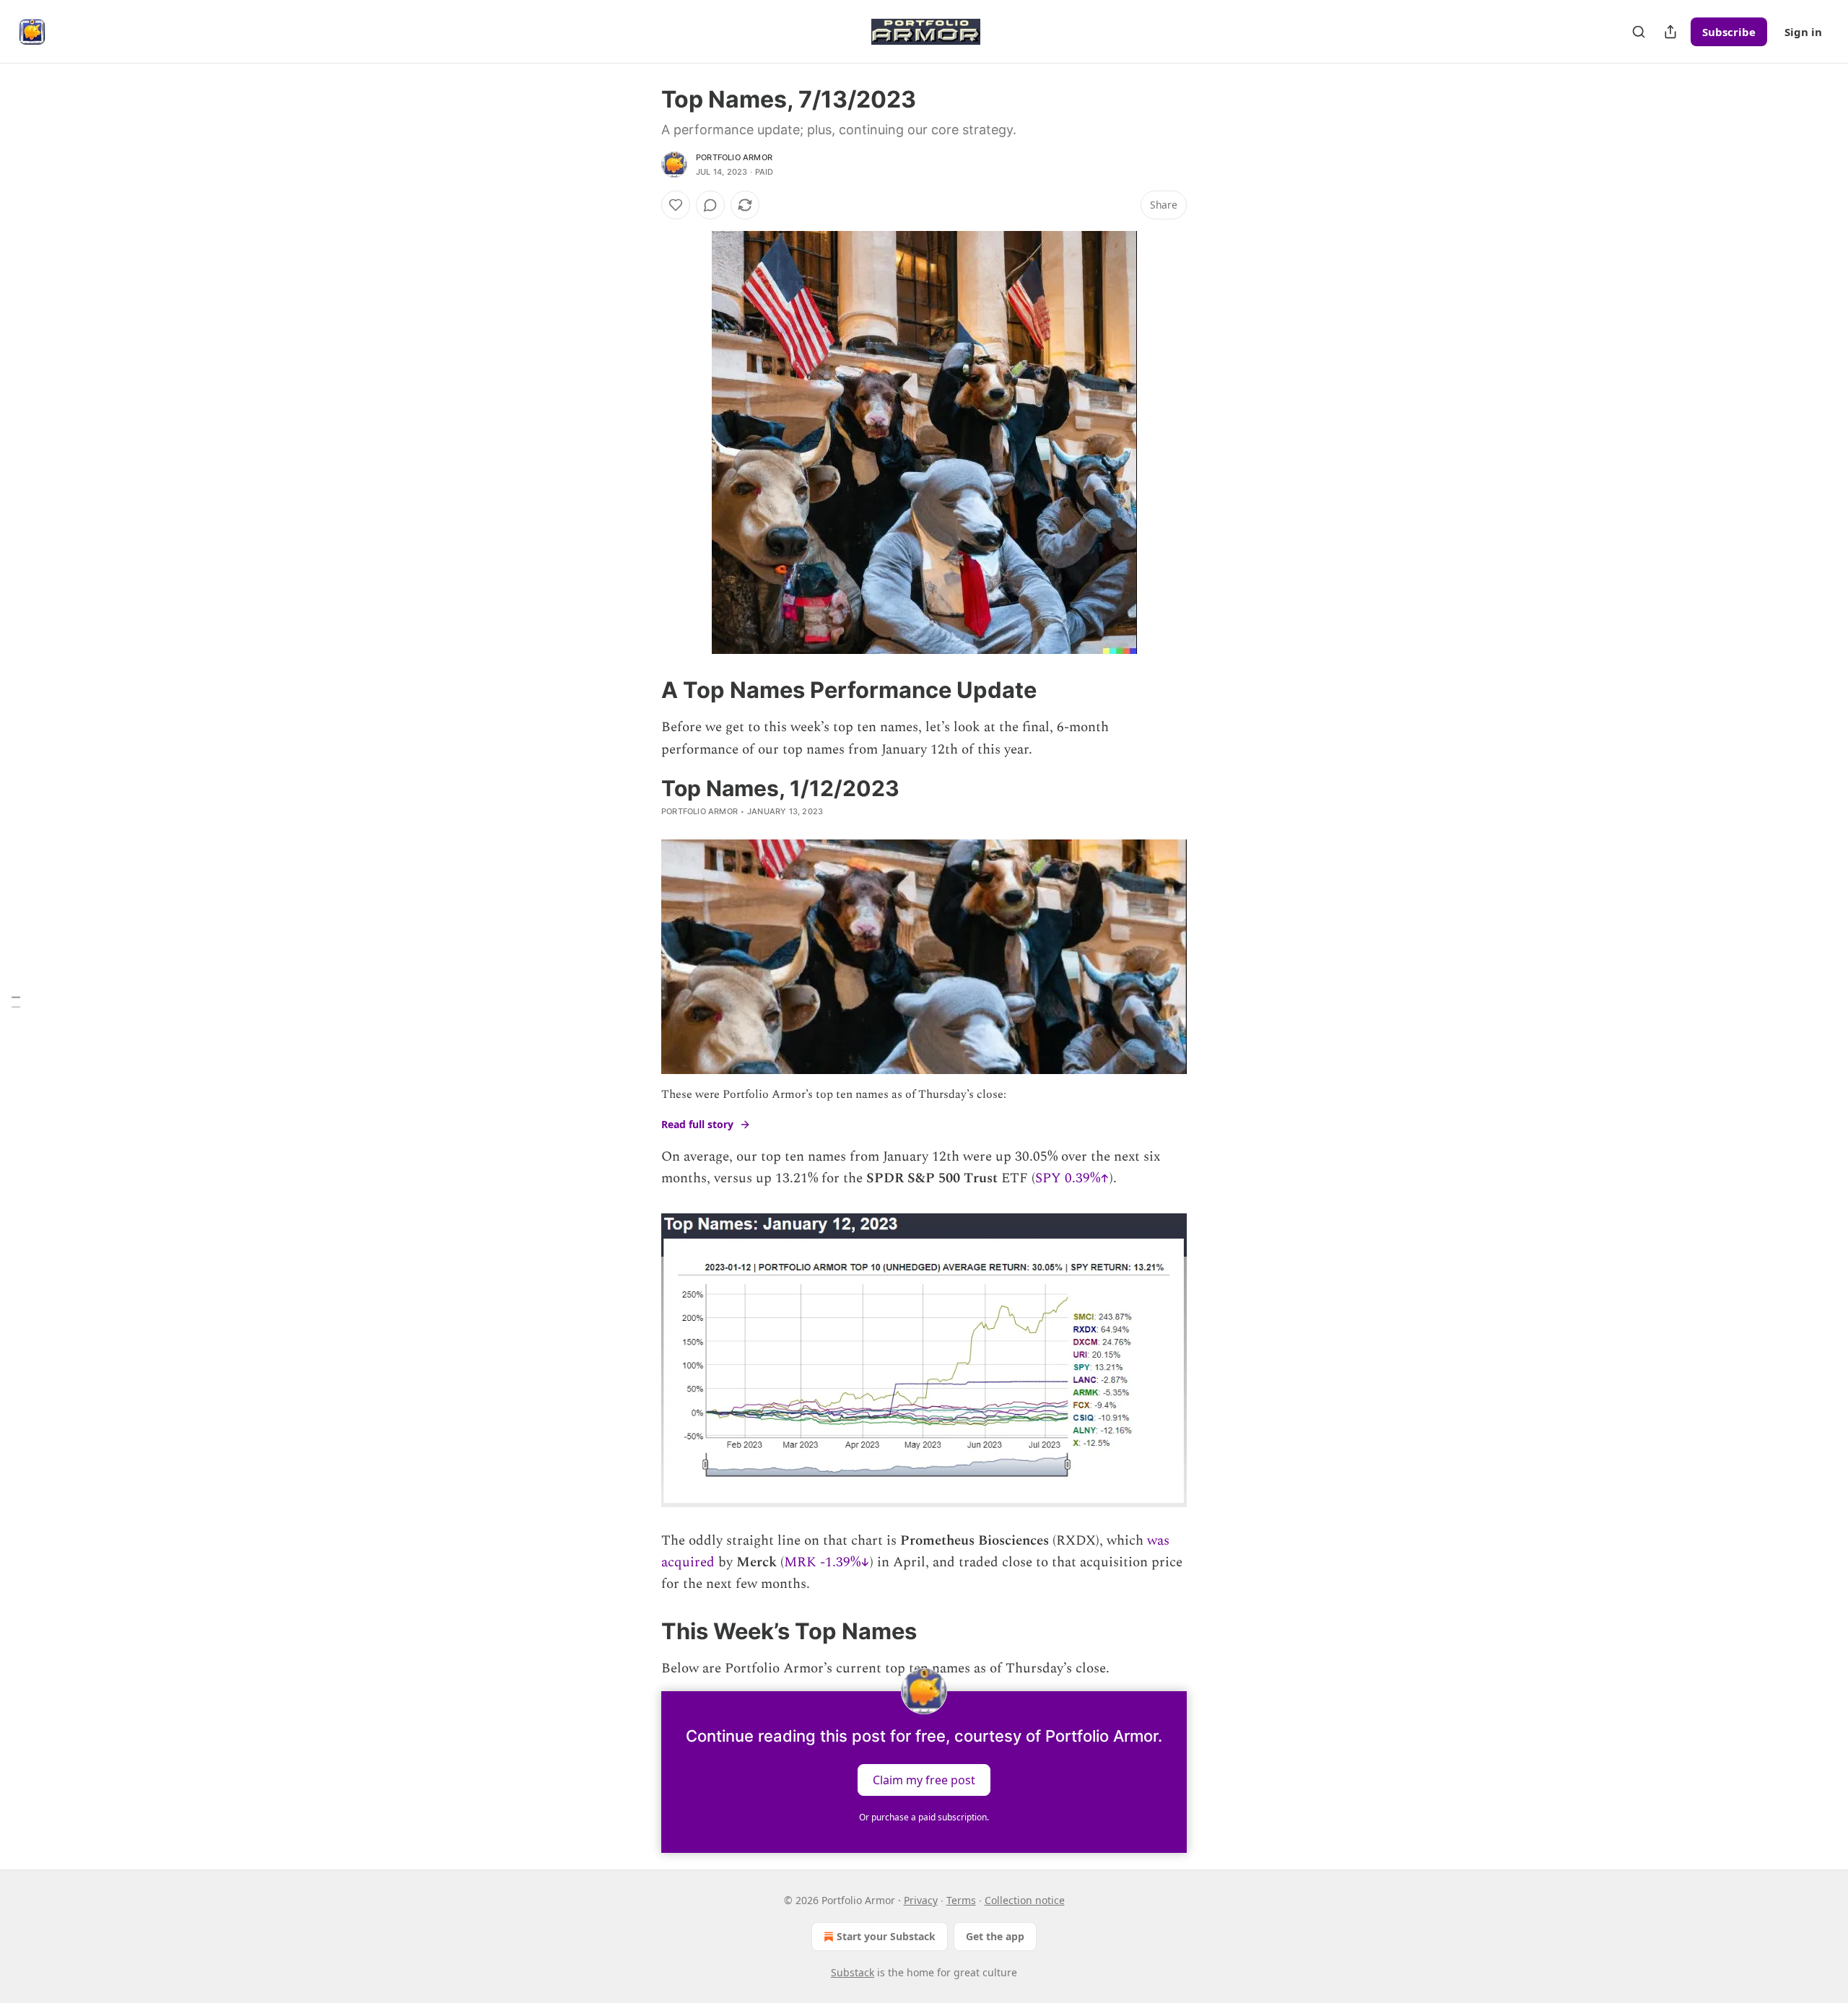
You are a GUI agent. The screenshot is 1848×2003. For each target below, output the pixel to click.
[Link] (641, 690)
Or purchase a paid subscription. (924, 1817)
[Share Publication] (1670, 32)
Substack (853, 1972)
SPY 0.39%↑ (1072, 1178)
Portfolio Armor (734, 157)
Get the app (995, 1936)
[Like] (676, 205)
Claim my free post (924, 1780)
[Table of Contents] (16, 1001)
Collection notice (1025, 1900)
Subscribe (1729, 32)
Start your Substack (886, 1936)
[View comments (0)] (710, 205)
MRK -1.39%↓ (827, 1562)
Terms (961, 1900)
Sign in (1803, 32)
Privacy (921, 1900)
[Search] (1639, 32)
